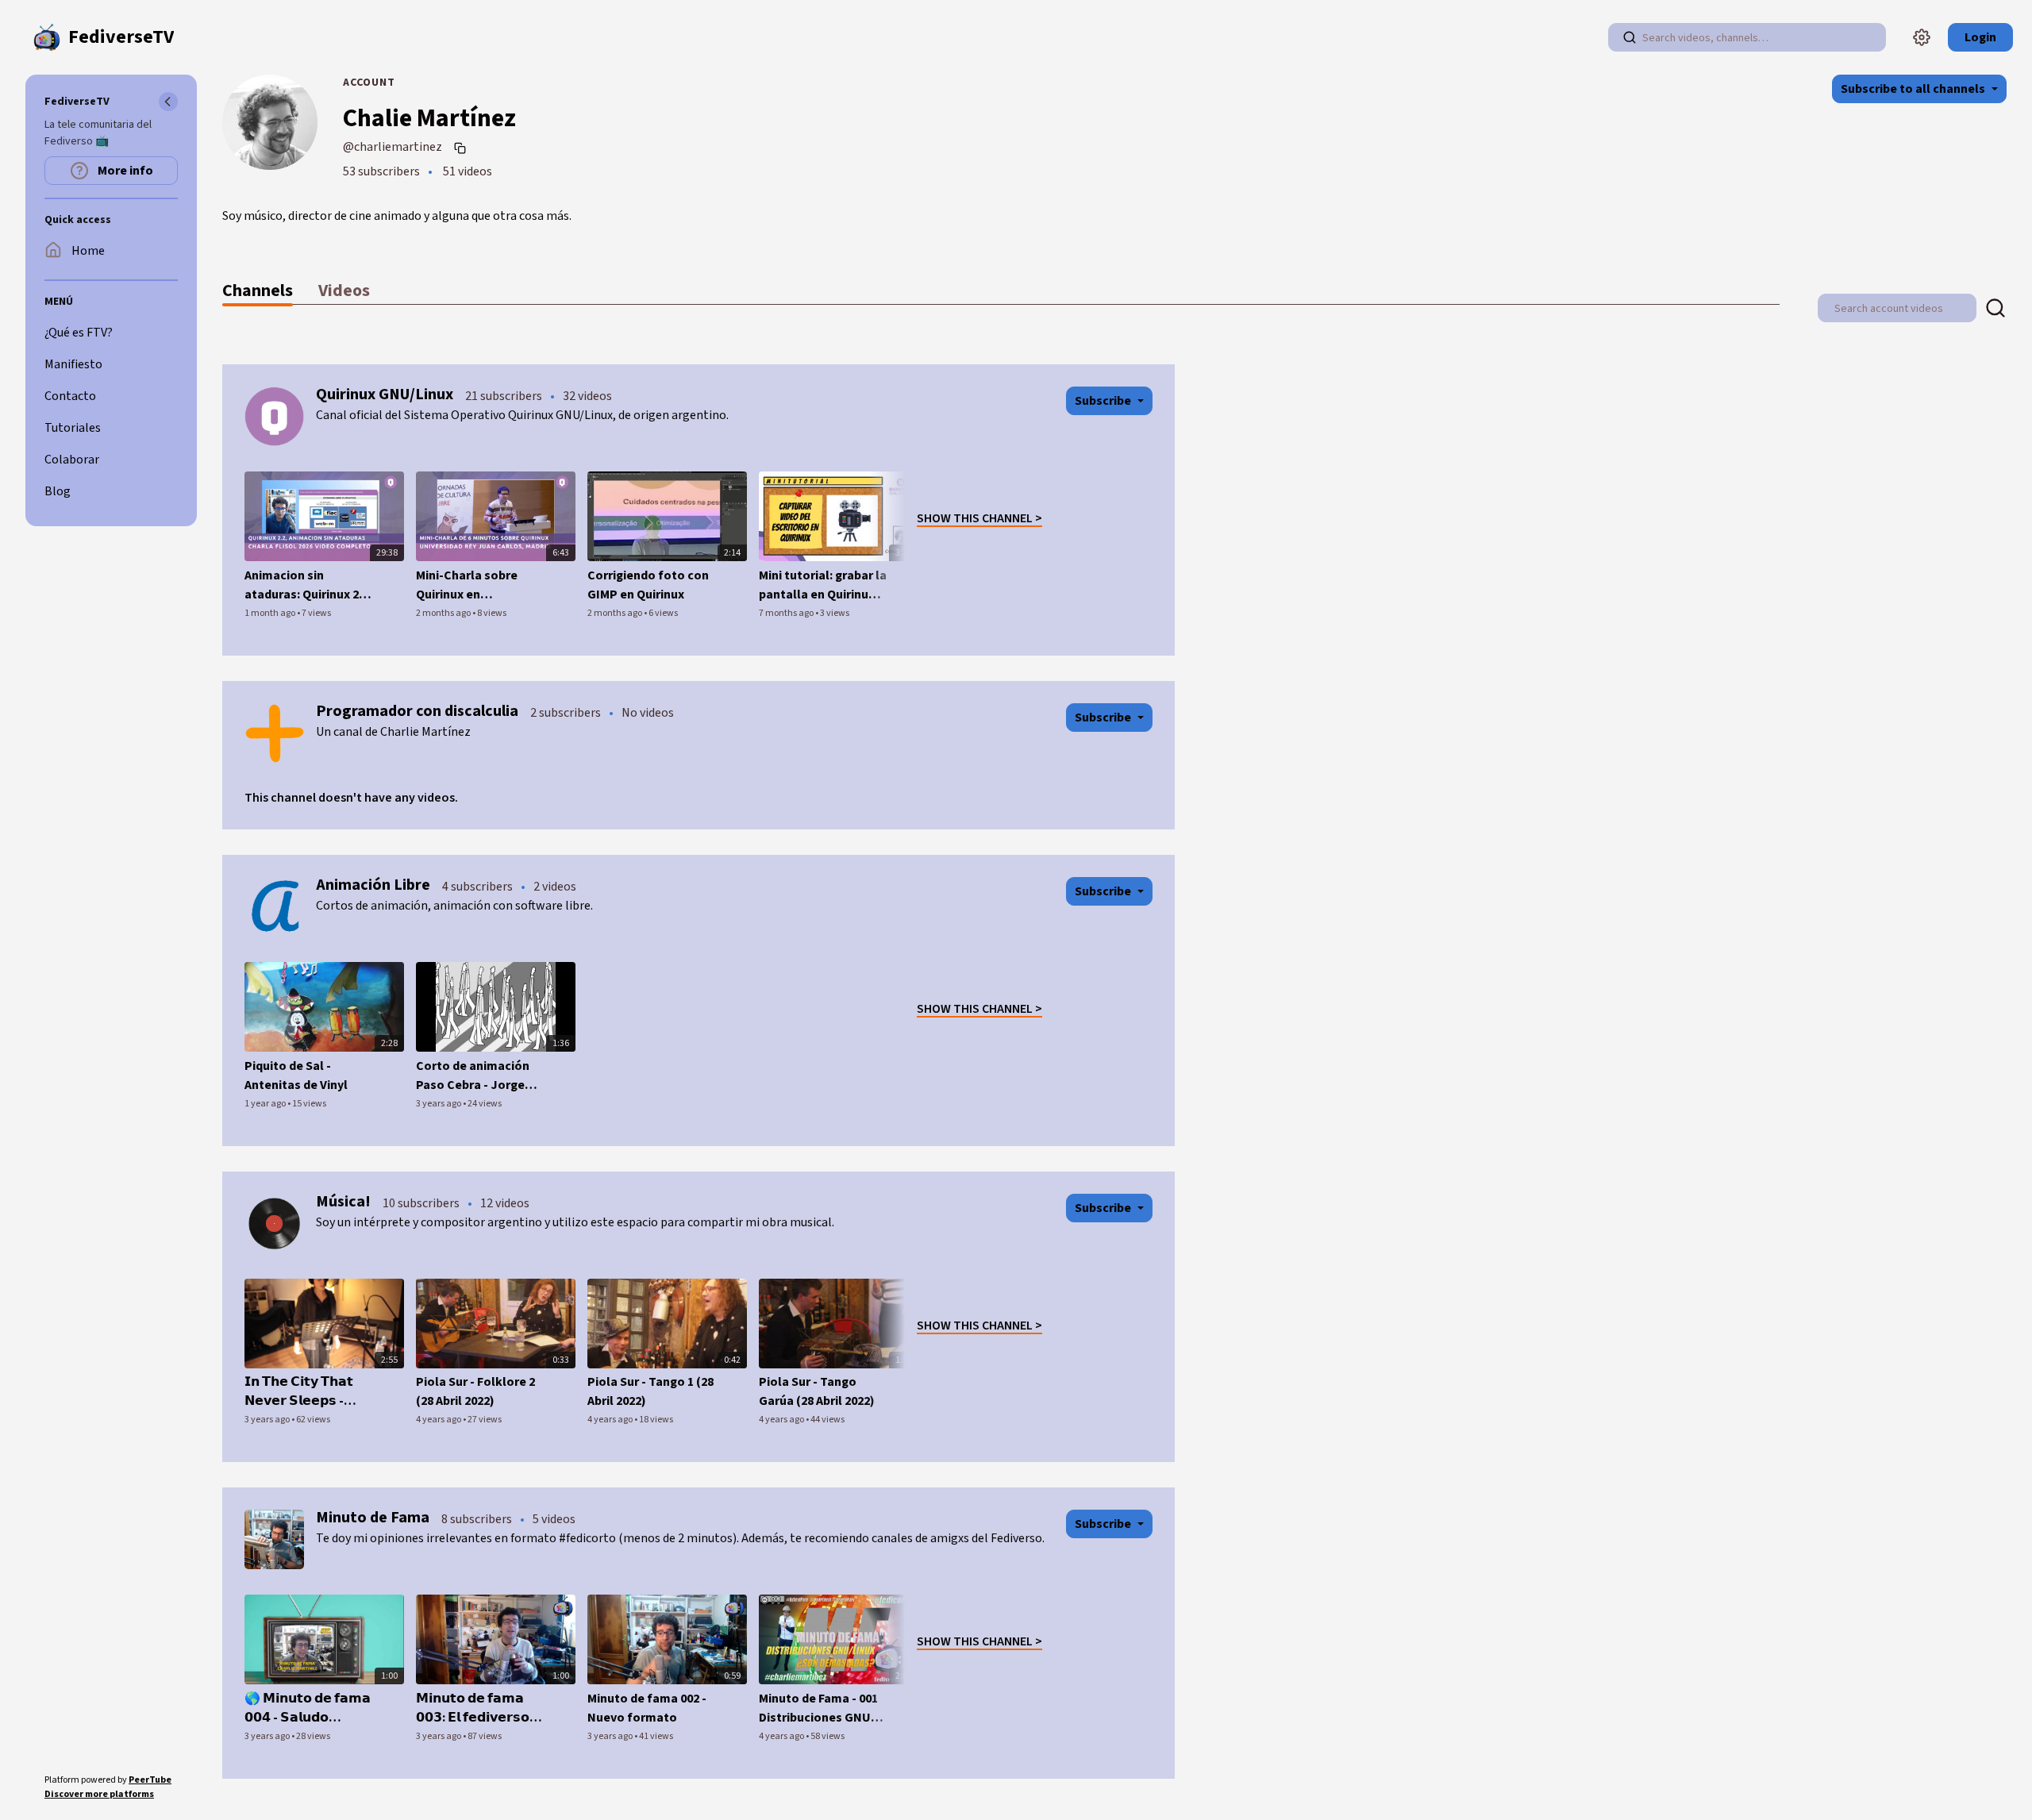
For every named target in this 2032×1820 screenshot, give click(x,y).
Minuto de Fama (373, 1518)
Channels (258, 291)
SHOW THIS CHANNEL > (979, 518)
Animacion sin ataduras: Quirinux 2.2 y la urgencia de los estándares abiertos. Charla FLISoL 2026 (306, 585)
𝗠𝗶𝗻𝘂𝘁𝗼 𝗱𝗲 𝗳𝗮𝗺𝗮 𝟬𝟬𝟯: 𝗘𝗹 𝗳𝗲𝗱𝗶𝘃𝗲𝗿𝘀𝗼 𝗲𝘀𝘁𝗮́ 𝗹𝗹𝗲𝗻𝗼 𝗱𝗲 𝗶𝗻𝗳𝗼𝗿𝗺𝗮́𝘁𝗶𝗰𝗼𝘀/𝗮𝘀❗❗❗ (473, 1708)
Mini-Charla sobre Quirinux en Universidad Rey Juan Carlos (477, 585)
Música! (343, 1202)
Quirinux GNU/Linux (385, 394)
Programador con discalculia (417, 711)
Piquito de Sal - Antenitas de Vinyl (296, 1075)
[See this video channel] (274, 416)
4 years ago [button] (439, 1420)
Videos (344, 291)
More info (124, 171)
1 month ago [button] (271, 613)
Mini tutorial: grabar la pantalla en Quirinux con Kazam (823, 585)
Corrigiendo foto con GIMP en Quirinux (648, 585)
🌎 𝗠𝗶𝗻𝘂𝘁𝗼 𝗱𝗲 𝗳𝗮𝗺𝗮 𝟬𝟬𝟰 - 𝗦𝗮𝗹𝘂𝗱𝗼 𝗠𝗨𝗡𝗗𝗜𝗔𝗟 (308, 1708)
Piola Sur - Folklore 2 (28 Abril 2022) (475, 1391)
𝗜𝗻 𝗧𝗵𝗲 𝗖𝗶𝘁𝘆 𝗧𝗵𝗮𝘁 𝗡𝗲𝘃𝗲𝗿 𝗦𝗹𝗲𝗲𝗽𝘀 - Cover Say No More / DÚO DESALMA (302, 1392)
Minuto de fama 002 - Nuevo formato (647, 1708)
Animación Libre (373, 885)
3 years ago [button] (439, 1104)
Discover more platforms (99, 1794)
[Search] (1630, 37)
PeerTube (150, 1780)
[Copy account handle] (462, 148)
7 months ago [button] (787, 613)
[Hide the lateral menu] (168, 102)
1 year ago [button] (266, 1104)
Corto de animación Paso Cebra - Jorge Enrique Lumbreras (473, 1076)
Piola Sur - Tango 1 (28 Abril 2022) (650, 1391)
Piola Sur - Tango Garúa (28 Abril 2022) (817, 1391)
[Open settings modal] (1922, 37)
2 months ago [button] (444, 613)
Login (1980, 37)
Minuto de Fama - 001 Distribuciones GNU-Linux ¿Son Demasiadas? (818, 1708)
